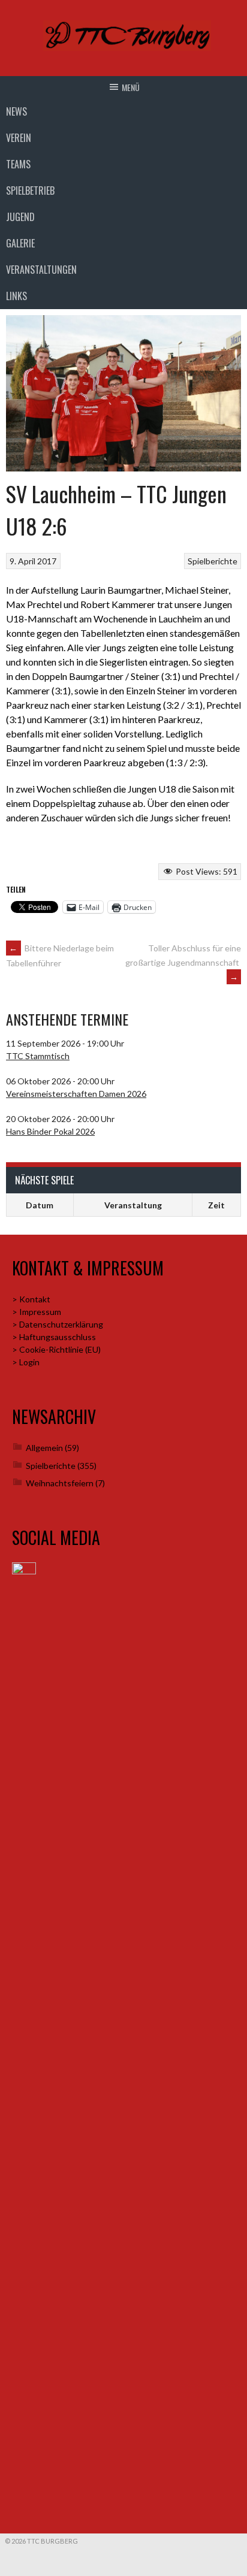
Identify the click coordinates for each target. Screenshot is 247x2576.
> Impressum (37, 1312)
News (16, 111)
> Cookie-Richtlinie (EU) (56, 1349)
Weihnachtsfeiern (60, 1483)
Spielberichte (213, 561)
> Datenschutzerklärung (58, 1324)
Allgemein (44, 1448)
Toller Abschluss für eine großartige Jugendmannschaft (183, 962)
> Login (26, 1362)
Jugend (20, 217)
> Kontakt (31, 1299)
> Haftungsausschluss (54, 1337)
